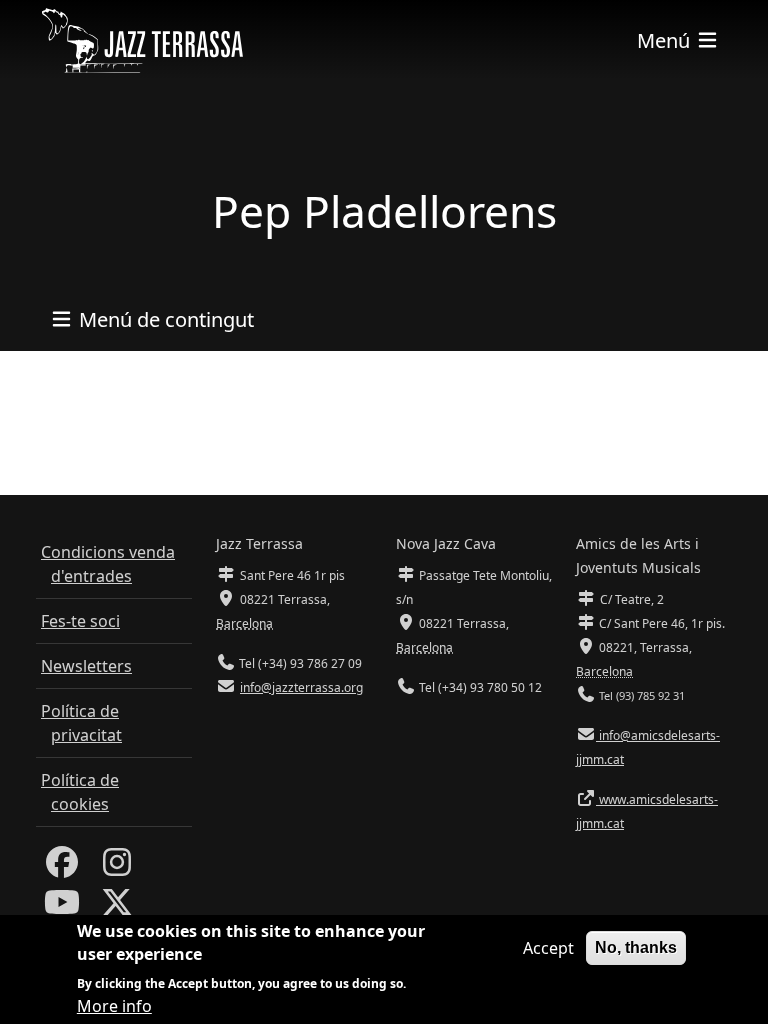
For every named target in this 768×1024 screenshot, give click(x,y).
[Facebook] (62, 868)
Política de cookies (80, 792)
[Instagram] (117, 868)
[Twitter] (117, 908)
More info (114, 1006)
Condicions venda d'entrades (108, 564)
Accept (548, 948)
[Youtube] (62, 908)
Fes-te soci (80, 621)
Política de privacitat (81, 723)
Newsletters (86, 666)
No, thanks (636, 947)
